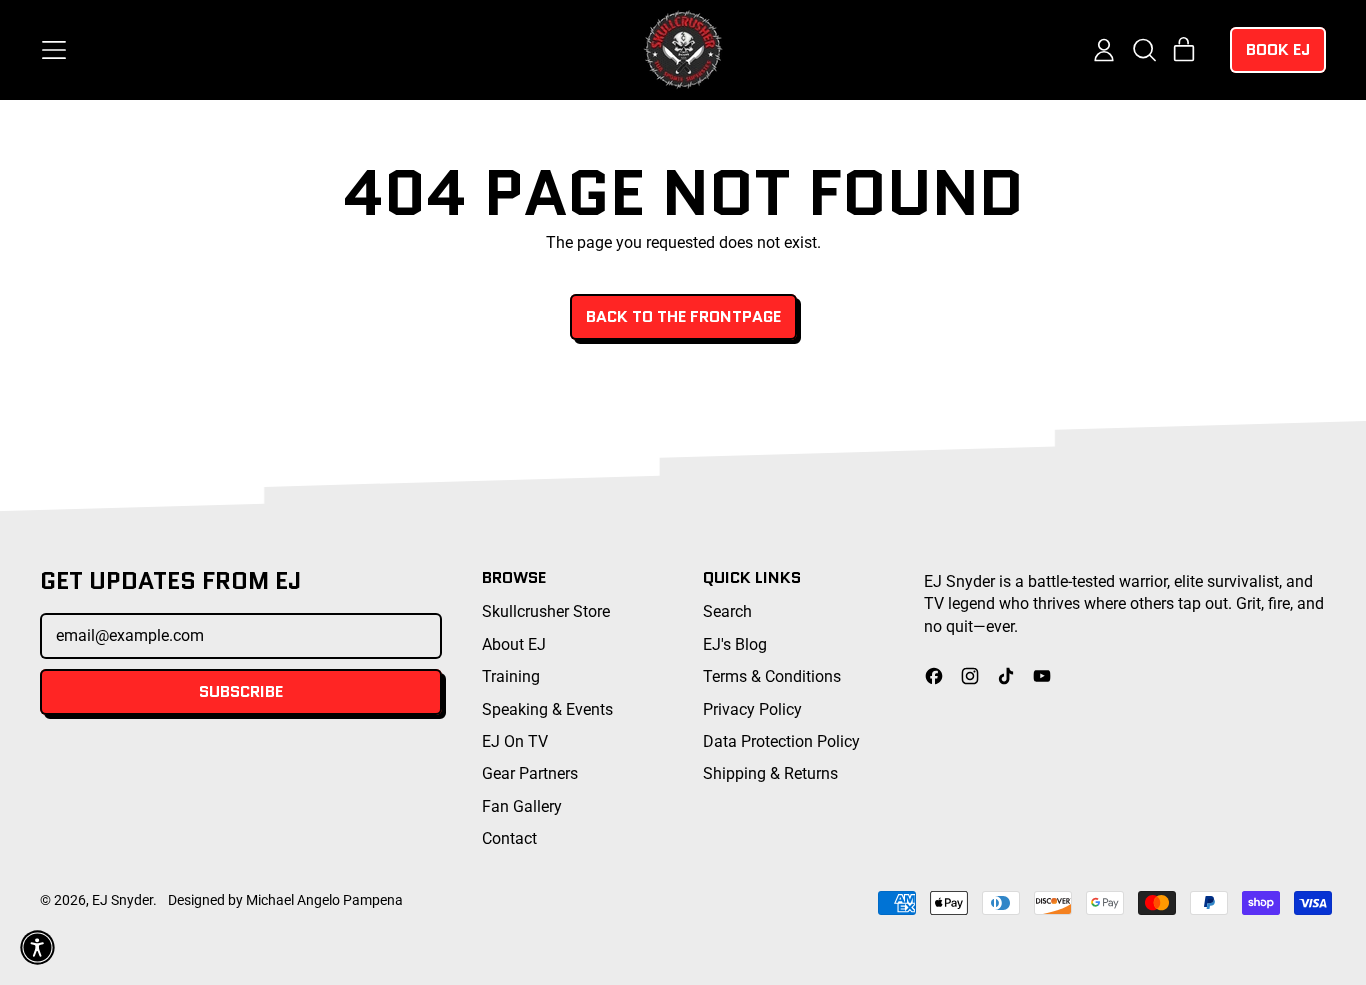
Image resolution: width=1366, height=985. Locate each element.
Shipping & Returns (770, 773)
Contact (509, 838)
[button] (1144, 50)
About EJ (514, 644)
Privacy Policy (752, 709)
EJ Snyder (122, 900)
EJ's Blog (735, 644)
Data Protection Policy (781, 741)
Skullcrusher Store (546, 611)
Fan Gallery (522, 806)
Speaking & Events (547, 709)
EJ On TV (515, 741)
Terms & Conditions (772, 676)
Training (511, 676)
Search (727, 611)
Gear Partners (530, 773)
